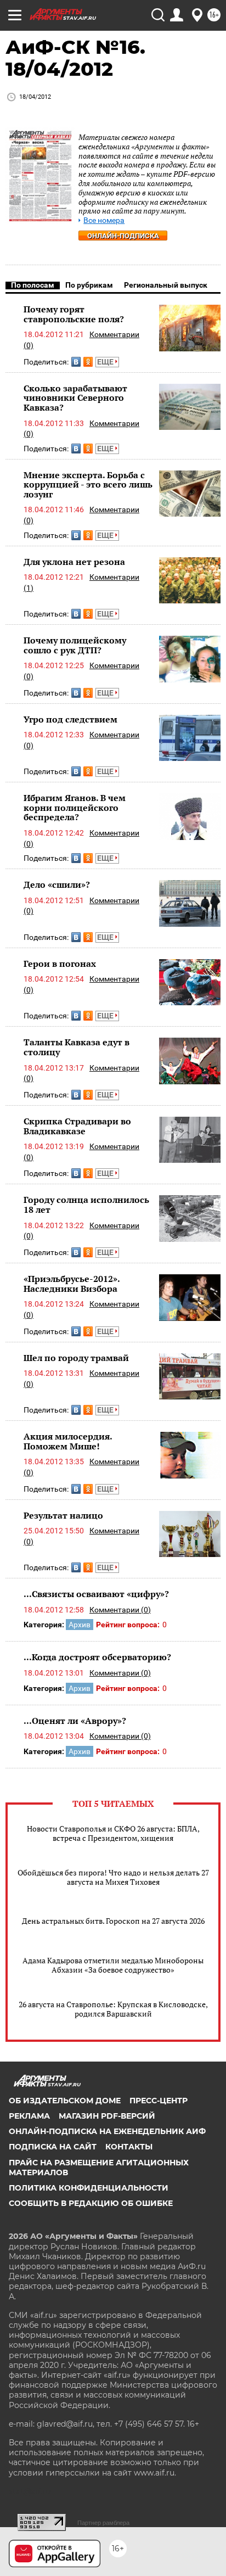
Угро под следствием (70, 719)
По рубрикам (89, 285)
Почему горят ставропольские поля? (74, 314)
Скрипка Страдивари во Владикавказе (77, 1126)
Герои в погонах (60, 964)
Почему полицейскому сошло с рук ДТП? (75, 645)
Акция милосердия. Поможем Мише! (68, 1441)
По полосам (33, 285)
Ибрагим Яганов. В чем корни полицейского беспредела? (75, 807)
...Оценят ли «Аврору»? (75, 1721)
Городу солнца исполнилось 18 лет (86, 1205)
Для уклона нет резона (74, 562)
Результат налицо (63, 1515)
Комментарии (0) (120, 1610)
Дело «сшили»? (57, 884)
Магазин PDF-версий (107, 2116)
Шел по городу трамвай (76, 1358)
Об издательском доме (65, 2101)
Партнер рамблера (103, 2523)
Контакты (129, 2147)
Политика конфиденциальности (89, 2188)
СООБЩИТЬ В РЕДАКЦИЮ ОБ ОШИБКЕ (91, 2203)
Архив (80, 1625)
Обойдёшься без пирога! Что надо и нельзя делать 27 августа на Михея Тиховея (113, 1877)
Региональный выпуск (166, 285)
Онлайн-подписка (123, 236)
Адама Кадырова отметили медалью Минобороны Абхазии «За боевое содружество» (113, 1965)
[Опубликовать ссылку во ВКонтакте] (76, 362)
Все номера (104, 220)
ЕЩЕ (106, 362)
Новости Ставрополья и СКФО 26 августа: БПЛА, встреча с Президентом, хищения (113, 1833)
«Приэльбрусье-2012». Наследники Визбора (72, 1284)
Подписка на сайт (53, 2147)
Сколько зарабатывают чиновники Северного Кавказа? (75, 398)
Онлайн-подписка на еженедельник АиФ (107, 2131)
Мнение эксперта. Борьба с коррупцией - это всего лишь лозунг (88, 485)
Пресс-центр (159, 2101)
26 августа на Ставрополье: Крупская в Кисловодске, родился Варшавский (113, 2009)
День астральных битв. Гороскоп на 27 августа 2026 (113, 1921)
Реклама (29, 2116)
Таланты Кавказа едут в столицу (77, 1047)
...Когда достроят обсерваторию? (97, 1657)
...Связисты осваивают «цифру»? (96, 1594)
